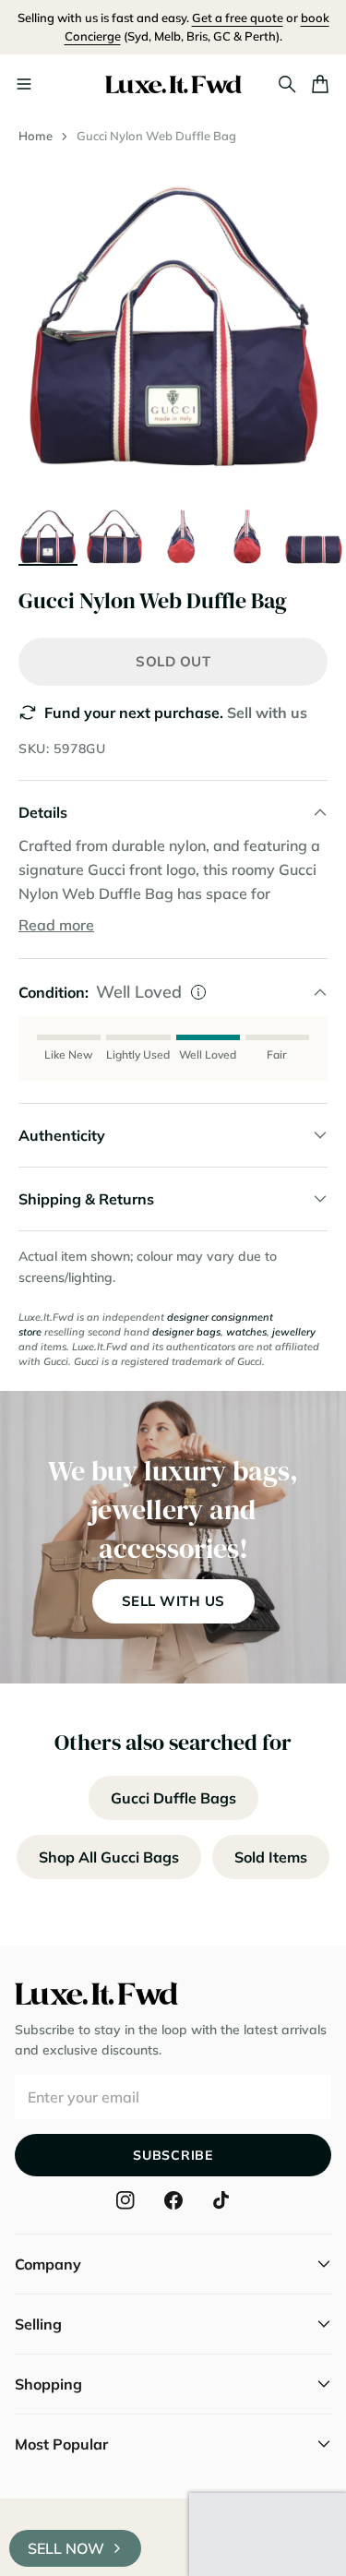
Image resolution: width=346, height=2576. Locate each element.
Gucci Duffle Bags (173, 1798)
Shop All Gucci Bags (109, 1857)
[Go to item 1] (48, 534)
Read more (56, 925)
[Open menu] (24, 84)
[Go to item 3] (181, 534)
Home (36, 136)
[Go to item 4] (247, 534)
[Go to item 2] (114, 534)
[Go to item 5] (314, 534)
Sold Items (271, 1857)
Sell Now (66, 2548)
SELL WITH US (173, 1601)
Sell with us (267, 713)
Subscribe (173, 2155)
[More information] (198, 992)
